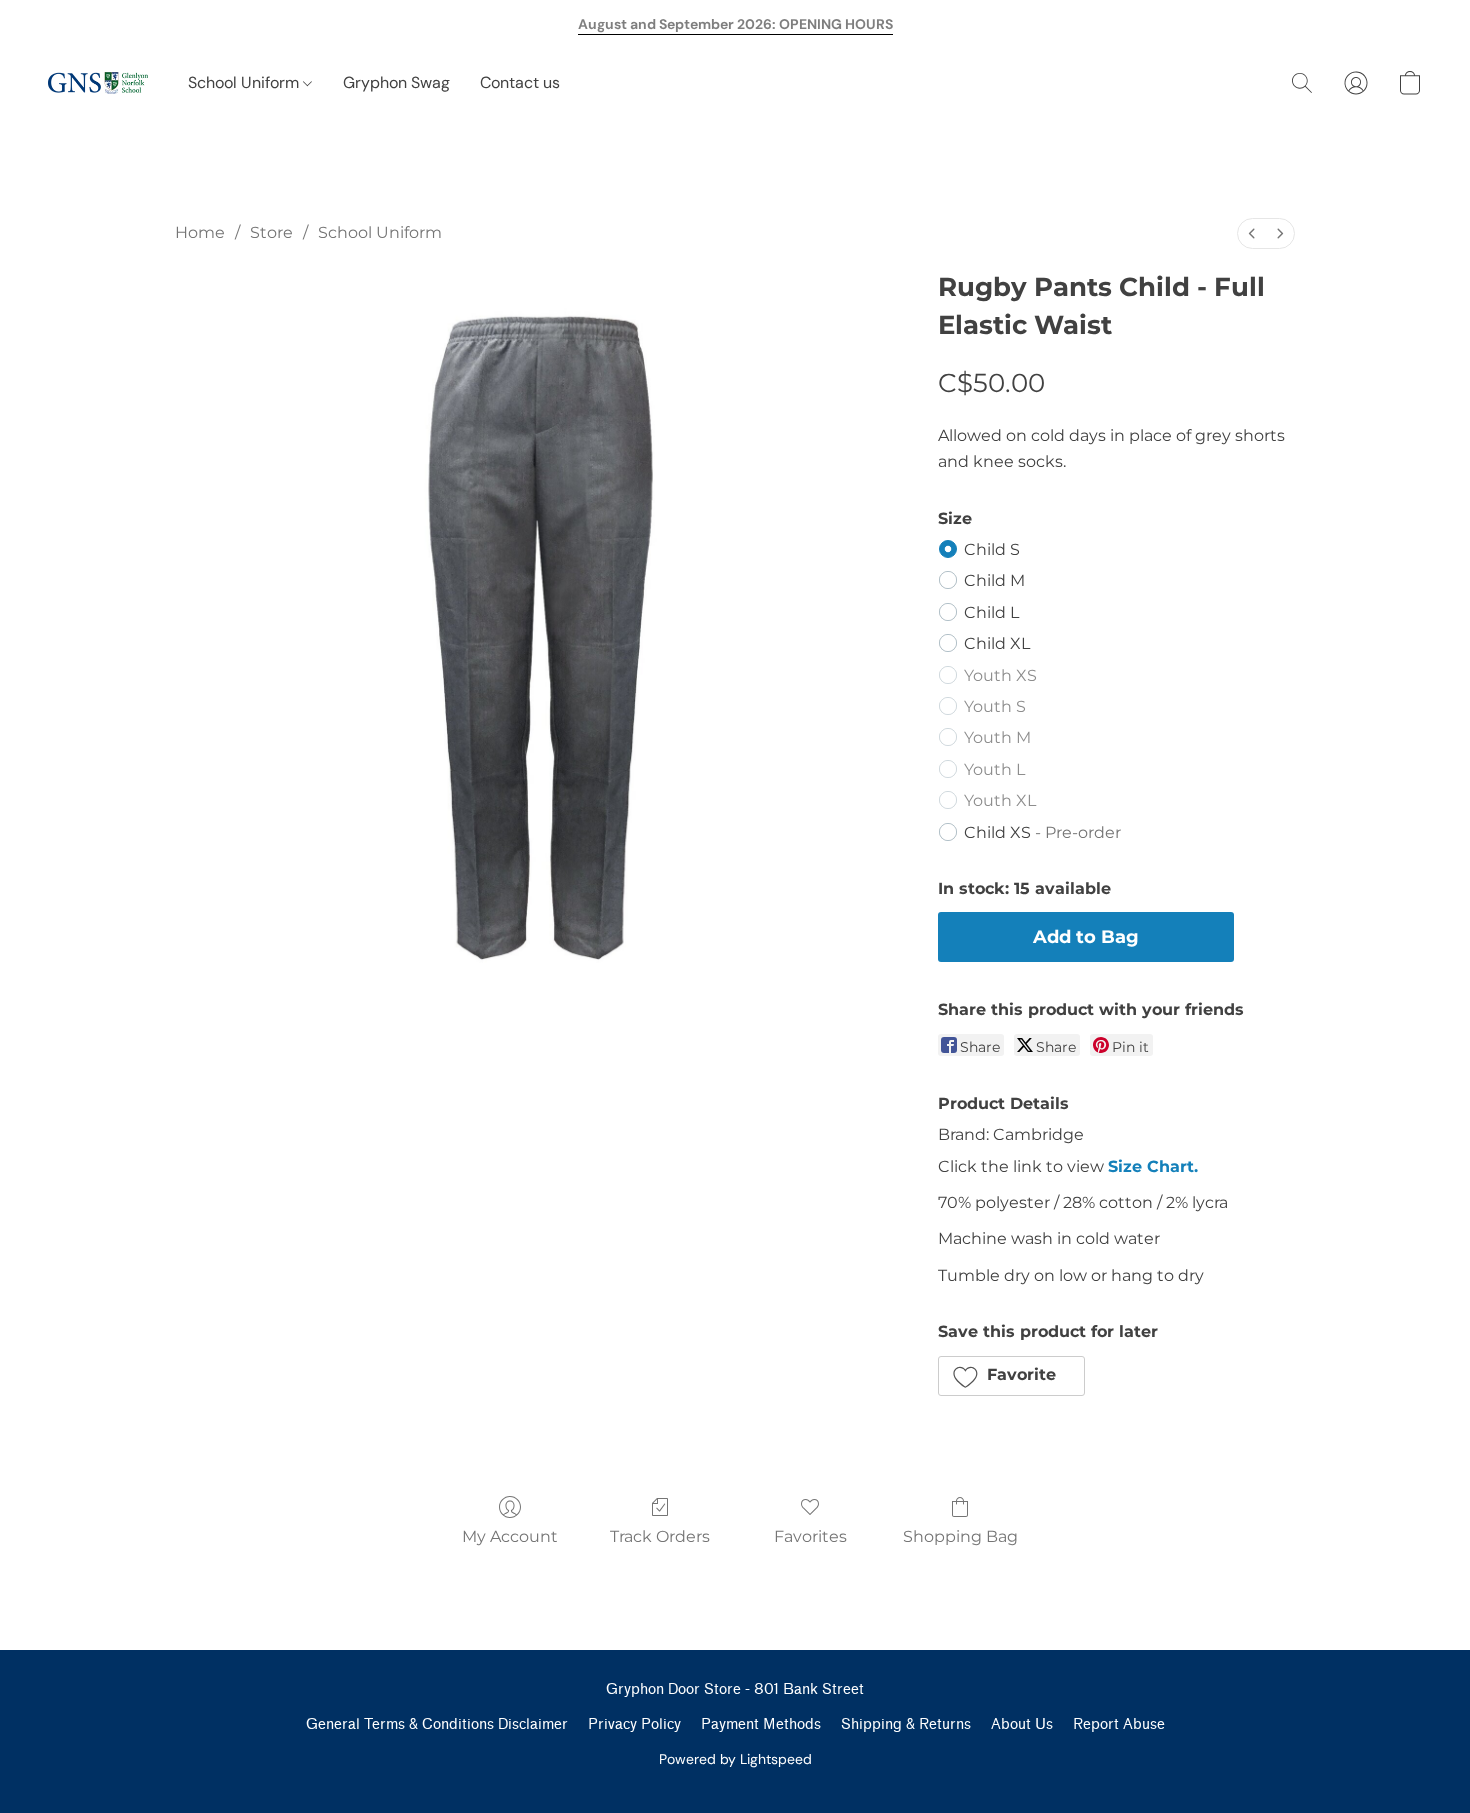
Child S (992, 549)
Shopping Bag (960, 1536)
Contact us (520, 82)
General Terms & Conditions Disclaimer (437, 1724)
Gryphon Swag (396, 82)
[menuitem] (1252, 233)
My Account (510, 1536)
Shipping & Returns (906, 1724)
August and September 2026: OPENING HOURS (735, 24)
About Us (1022, 1724)
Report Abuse (1119, 1724)
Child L (991, 612)
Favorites (810, 1536)
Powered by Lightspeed (735, 1759)
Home (200, 232)
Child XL (997, 643)
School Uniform (245, 82)
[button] (98, 83)
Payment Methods (761, 1724)
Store (271, 232)
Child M (994, 580)
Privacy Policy (634, 1724)
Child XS (1042, 832)
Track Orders (660, 1536)
